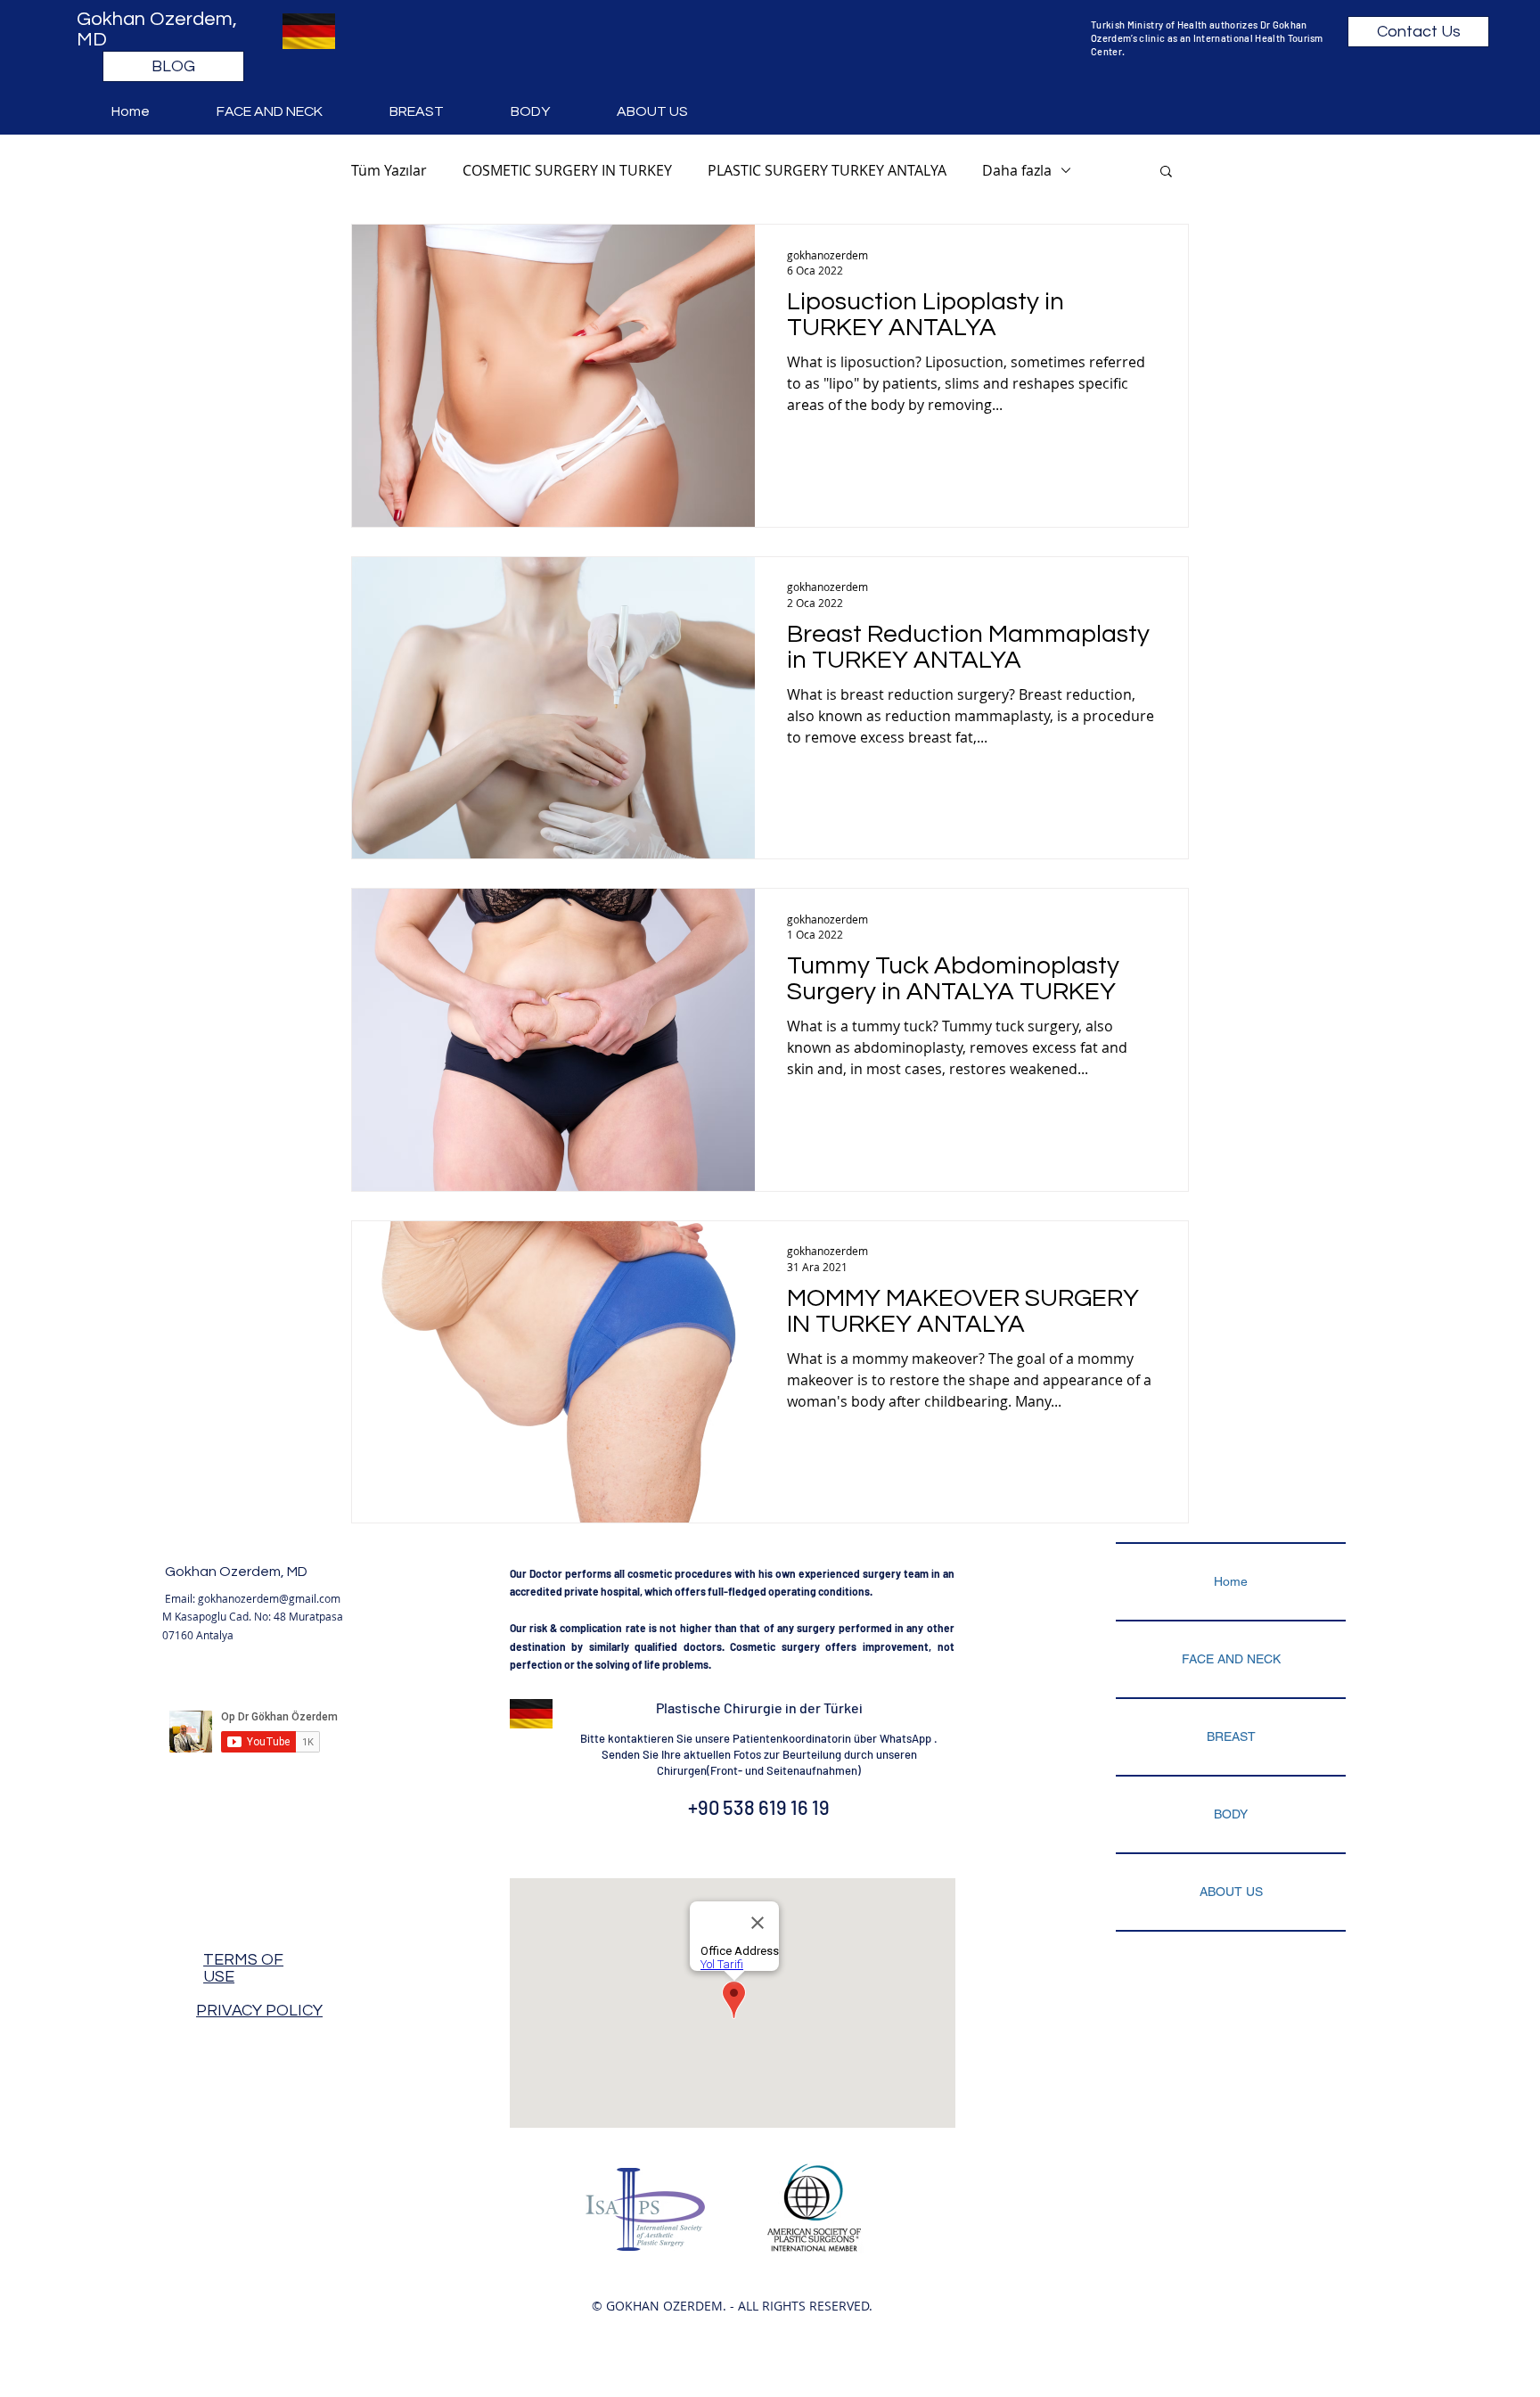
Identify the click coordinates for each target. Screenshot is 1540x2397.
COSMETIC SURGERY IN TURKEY (567, 170)
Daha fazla (1017, 170)
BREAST (1231, 1736)
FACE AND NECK (1231, 1659)
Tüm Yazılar (389, 170)
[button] (290, 111)
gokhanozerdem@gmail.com (269, 1598)
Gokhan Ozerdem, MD (236, 1572)
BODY (1231, 1814)
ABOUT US (1231, 1892)
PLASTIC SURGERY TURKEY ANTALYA (827, 170)
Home (1231, 1581)
